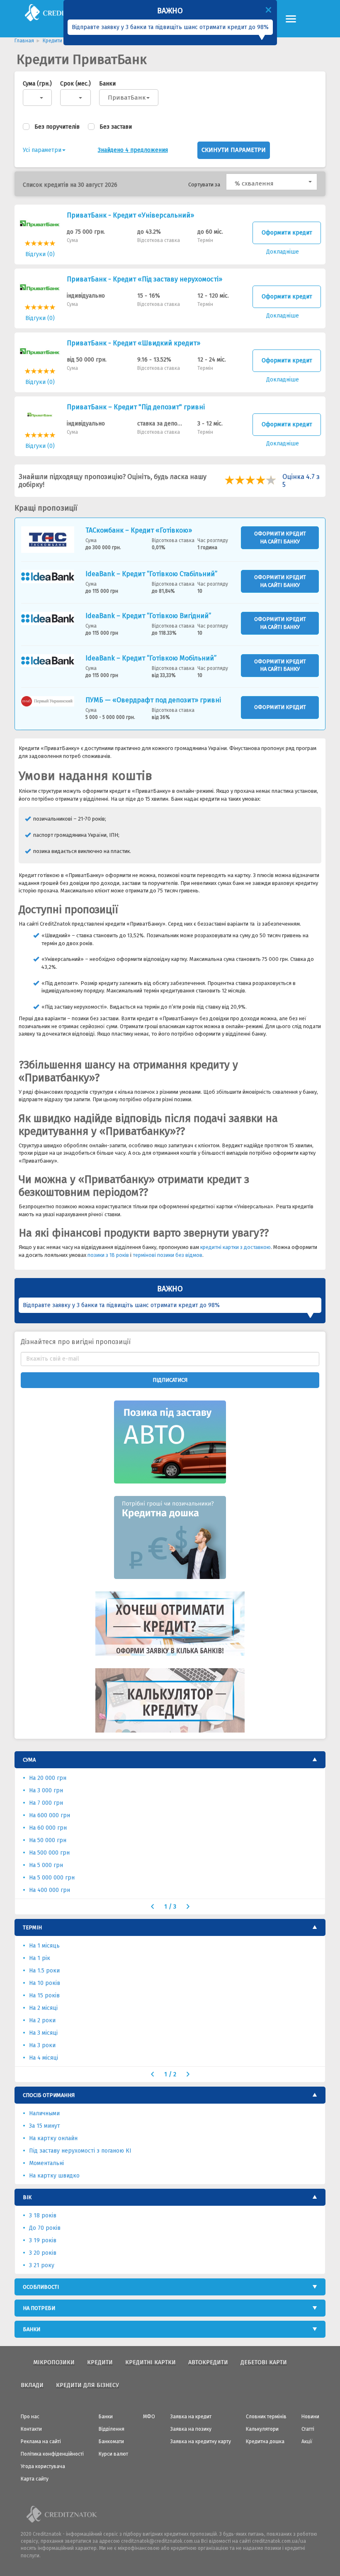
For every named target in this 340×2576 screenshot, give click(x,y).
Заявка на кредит (191, 2417)
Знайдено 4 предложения (133, 150)
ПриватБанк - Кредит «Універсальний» (130, 215)
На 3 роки (42, 2045)
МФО (149, 2417)
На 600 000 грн (50, 1815)
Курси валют (113, 2454)
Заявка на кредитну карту (201, 2442)
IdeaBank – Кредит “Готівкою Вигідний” (148, 616)
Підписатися (170, 1380)
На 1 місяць (44, 1946)
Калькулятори (262, 2429)
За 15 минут (45, 2126)
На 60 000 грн (48, 1828)
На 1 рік (40, 1958)
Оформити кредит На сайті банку (280, 538)
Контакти (31, 2429)
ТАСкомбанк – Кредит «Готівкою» (139, 530)
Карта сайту (35, 2479)
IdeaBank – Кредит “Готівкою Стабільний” (151, 574)
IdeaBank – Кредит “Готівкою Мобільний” (151, 658)
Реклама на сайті (41, 2442)
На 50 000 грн (48, 1840)
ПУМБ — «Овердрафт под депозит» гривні (153, 700)
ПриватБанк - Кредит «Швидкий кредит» (134, 343)
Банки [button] (32, 2329)
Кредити (100, 2362)
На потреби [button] (39, 2308)
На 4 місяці (44, 2058)
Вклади (32, 2385)
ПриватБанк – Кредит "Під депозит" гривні (136, 407)
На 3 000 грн (46, 1790)
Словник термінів (266, 2417)
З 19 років (43, 2240)
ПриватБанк (127, 98)
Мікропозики (54, 2362)
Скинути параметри (234, 150)
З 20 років (43, 2253)
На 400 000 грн (50, 1890)
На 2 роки (42, 2020)
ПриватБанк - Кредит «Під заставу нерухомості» (144, 279)
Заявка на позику (191, 2429)
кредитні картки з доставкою (236, 1247)
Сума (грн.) (37, 84)
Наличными (44, 2113)
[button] (272, 182)
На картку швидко (54, 2176)
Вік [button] (27, 2197)
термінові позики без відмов (168, 1255)
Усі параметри (42, 150)
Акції (307, 2442)
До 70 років (45, 2228)
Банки (107, 84)
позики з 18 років (108, 1255)
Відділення (112, 2429)
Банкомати (111, 2442)
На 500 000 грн (49, 1853)
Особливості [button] (41, 2287)
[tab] (170, 1760)
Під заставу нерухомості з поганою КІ (80, 2151)
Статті (308, 2429)
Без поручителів (57, 127)
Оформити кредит (287, 233)
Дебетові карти (264, 2362)
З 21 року (42, 2265)
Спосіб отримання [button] (49, 2095)
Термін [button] (32, 1927)
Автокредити (208, 2362)
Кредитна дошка (265, 2442)
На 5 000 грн (46, 1865)
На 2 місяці (43, 2008)
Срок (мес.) (75, 84)
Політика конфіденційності (52, 2454)
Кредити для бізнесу (87, 2385)
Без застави (116, 127)
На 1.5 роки (44, 1971)
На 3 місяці (43, 2033)
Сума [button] (29, 1760)
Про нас (30, 2417)
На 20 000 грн (48, 1778)
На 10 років (45, 1983)
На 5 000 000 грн (52, 1878)
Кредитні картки (151, 2362)
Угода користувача (43, 2466)
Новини (310, 2417)
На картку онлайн (53, 2138)
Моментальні (46, 2163)
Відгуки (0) (40, 254)
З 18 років (43, 2216)
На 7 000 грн (46, 1803)
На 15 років (44, 1996)
